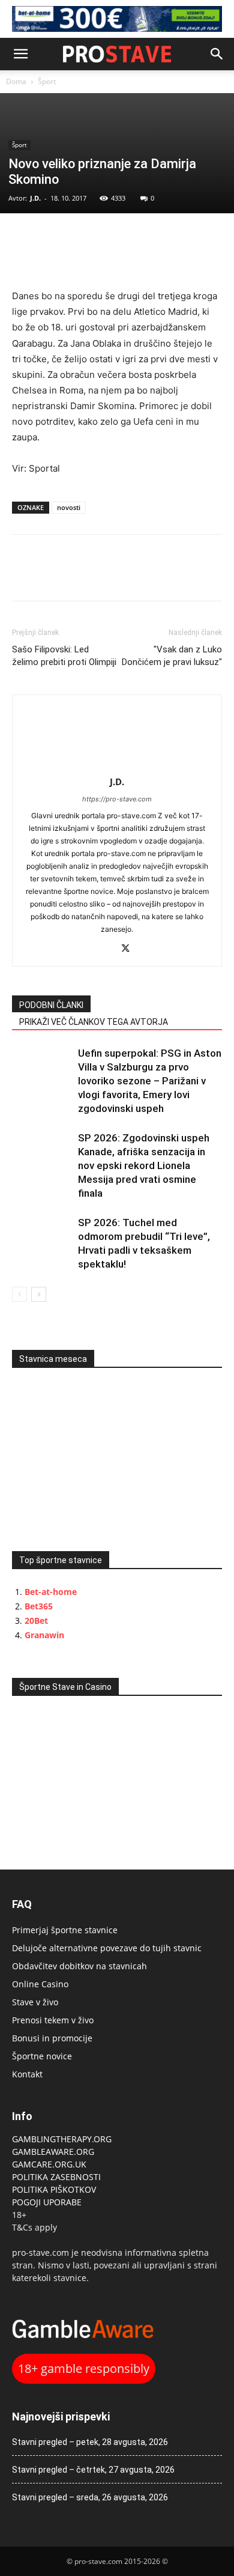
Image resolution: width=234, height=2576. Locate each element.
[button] (20, 54)
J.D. (35, 198)
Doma (16, 81)
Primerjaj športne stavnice (65, 1930)
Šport (47, 81)
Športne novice (42, 2056)
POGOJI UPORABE (47, 2202)
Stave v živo (35, 2002)
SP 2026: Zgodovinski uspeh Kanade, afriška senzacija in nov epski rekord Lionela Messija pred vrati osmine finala (144, 1165)
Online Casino (40, 1984)
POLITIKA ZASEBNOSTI (56, 2177)
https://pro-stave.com (117, 799)
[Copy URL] (79, 238)
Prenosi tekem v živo (53, 2020)
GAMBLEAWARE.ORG (54, 2152)
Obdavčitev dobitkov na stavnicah (79, 1966)
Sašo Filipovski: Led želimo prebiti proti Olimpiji (64, 656)
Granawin (44, 1635)
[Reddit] (105, 949)
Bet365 (39, 1606)
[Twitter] (52, 238)
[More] (107, 238)
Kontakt (27, 2074)
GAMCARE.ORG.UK (49, 2164)
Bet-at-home (51, 1592)
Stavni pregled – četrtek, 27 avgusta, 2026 (93, 2470)
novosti (69, 507)
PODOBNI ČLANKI (51, 1005)
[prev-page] (19, 1294)
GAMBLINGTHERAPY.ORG (62, 2139)
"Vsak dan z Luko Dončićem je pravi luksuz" (172, 656)
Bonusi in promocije (52, 2038)
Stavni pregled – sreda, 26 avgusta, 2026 (90, 2497)
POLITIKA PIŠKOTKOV (54, 2189)
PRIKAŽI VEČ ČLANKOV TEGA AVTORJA (94, 1022)
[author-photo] (117, 765)
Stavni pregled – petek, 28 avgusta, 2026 (90, 2442)
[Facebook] (24, 238)
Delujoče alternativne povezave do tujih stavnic (107, 1948)
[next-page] (39, 1294)
